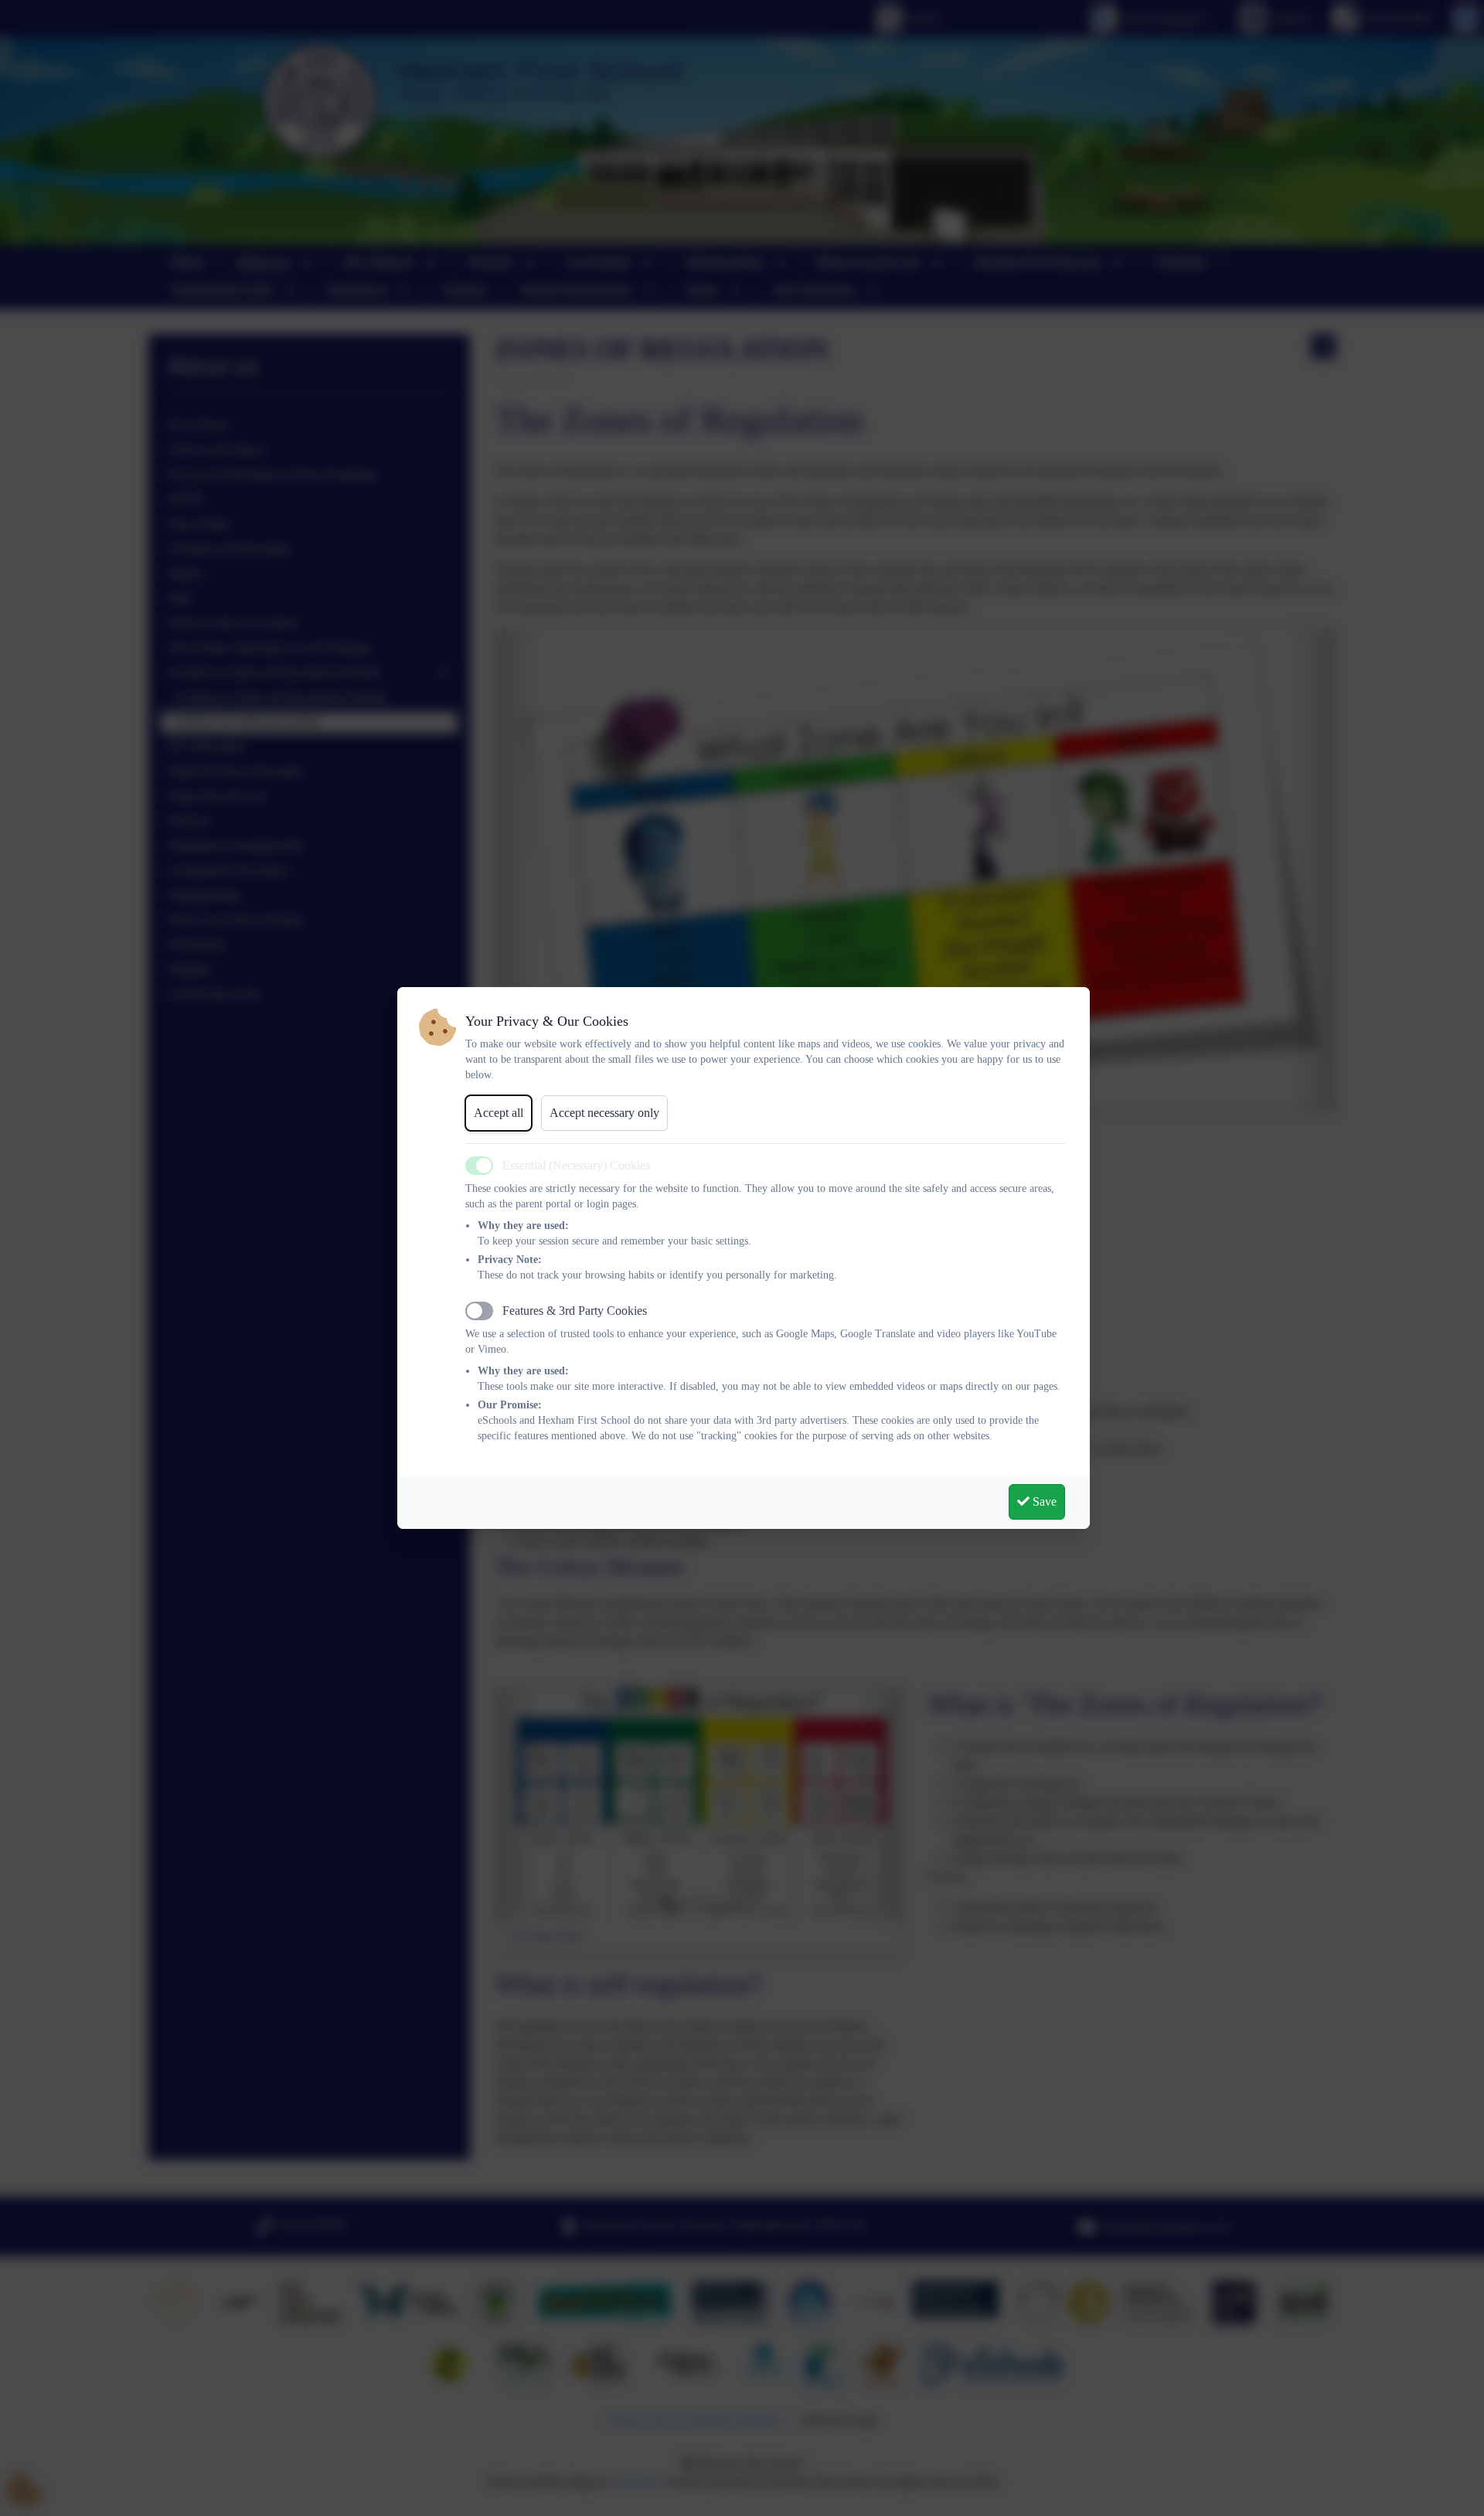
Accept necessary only (604, 1113)
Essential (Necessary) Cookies (576, 1165)
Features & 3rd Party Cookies (575, 1311)
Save (1043, 1501)
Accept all (499, 1113)
